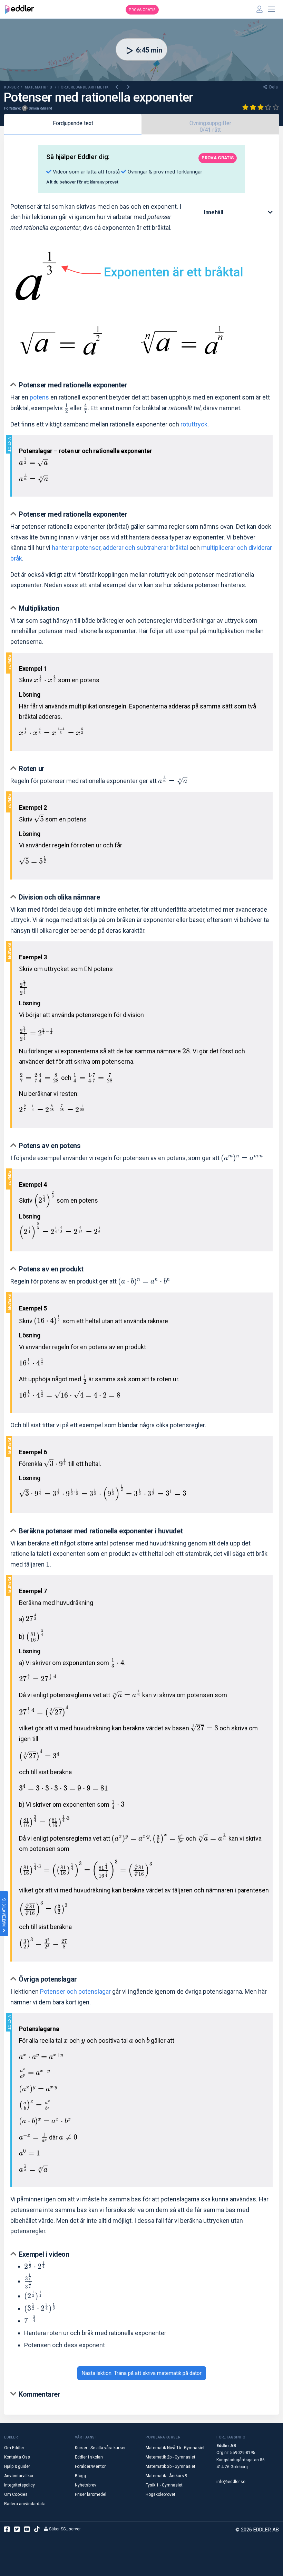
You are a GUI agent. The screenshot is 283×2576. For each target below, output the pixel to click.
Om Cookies (16, 2494)
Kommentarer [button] (40, 2394)
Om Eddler (14, 2448)
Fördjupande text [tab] (73, 123)
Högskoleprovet (160, 2494)
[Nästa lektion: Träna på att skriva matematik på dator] (128, 87)
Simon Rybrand (40, 108)
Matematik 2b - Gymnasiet (170, 2457)
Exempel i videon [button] (44, 2254)
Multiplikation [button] (39, 608)
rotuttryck (194, 424)
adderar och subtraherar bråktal (145, 548)
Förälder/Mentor (90, 2466)
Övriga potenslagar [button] (48, 1979)
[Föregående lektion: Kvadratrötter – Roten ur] (117, 87)
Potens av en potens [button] (50, 1146)
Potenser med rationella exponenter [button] (73, 385)
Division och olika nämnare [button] (59, 897)
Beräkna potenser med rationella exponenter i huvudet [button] (101, 1531)
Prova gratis (142, 10)
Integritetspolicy (19, 2485)
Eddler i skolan (89, 2457)
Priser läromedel (91, 2494)
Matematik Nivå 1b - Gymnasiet (175, 2448)
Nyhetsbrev (86, 2485)
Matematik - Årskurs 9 (167, 2476)
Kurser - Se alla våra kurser (100, 2448)
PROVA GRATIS (218, 158)
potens (39, 397)
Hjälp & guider (17, 2466)
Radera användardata (25, 2504)
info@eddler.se (231, 2482)
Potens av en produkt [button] (51, 1269)
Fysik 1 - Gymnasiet (164, 2485)
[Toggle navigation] (272, 9)
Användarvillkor (19, 2476)
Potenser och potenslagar (75, 1991)
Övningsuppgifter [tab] (210, 126)
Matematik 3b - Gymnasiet (170, 2466)
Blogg (80, 2476)
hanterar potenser (76, 548)
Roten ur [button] (32, 769)
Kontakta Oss (17, 2457)
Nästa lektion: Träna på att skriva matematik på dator (142, 2373)
